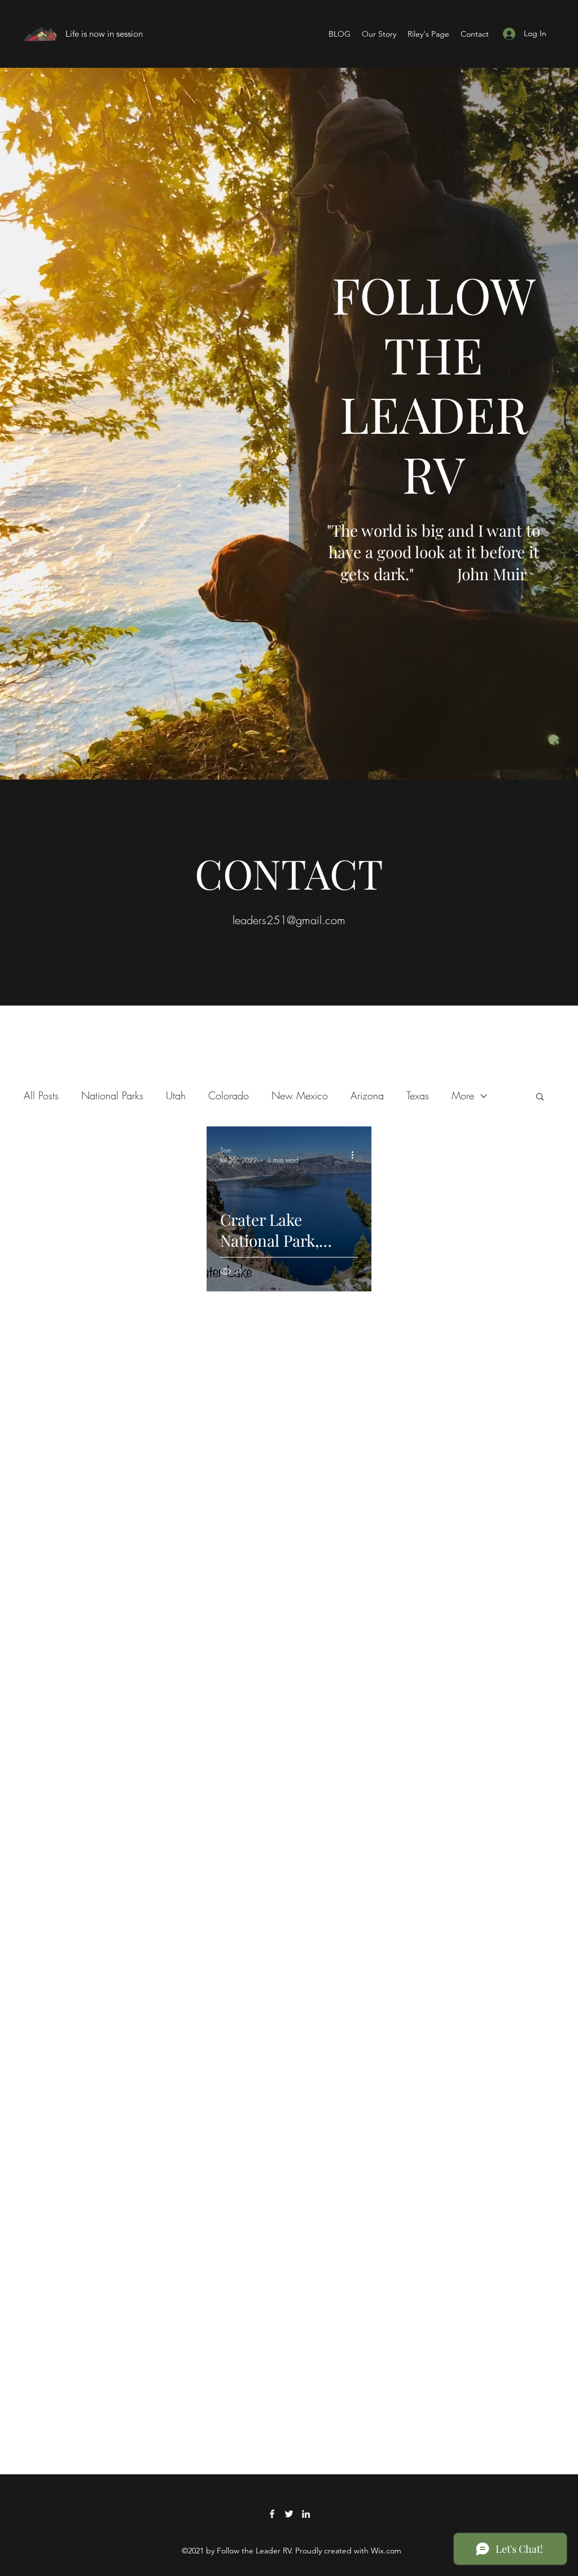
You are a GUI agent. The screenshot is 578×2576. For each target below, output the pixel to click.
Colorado (229, 1095)
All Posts (41, 1095)
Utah (176, 1095)
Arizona (367, 1095)
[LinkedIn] (306, 2514)
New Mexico (300, 1095)
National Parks (112, 1095)
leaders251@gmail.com (289, 920)
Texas (418, 1095)
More (463, 1095)
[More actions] (356, 1155)
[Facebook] (272, 2514)
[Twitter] (289, 2514)
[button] (540, 1097)
